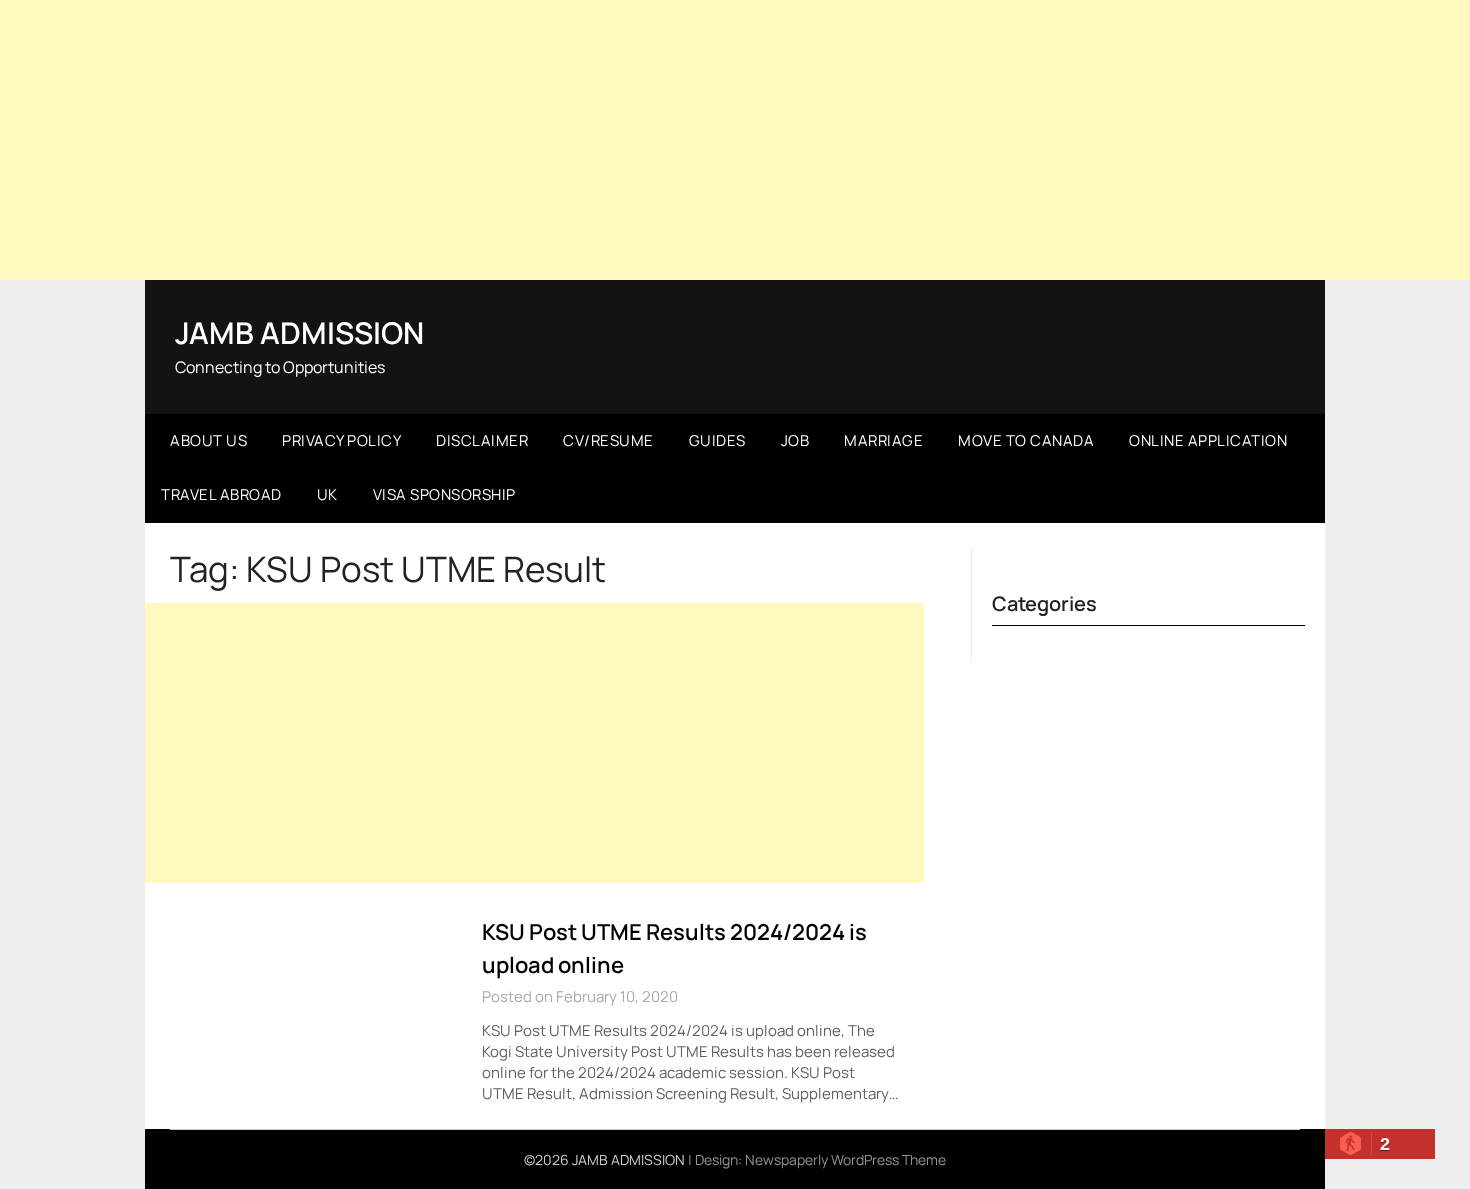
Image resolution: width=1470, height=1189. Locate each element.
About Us (208, 440)
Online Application (1208, 440)
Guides (717, 440)
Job (795, 440)
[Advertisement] (735, 140)
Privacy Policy (341, 440)
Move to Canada (1026, 440)
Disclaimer (482, 440)
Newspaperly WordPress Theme (845, 1159)
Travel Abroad (221, 494)
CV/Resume (608, 440)
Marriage (883, 440)
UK (327, 494)
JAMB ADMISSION (299, 332)
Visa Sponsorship (444, 494)
